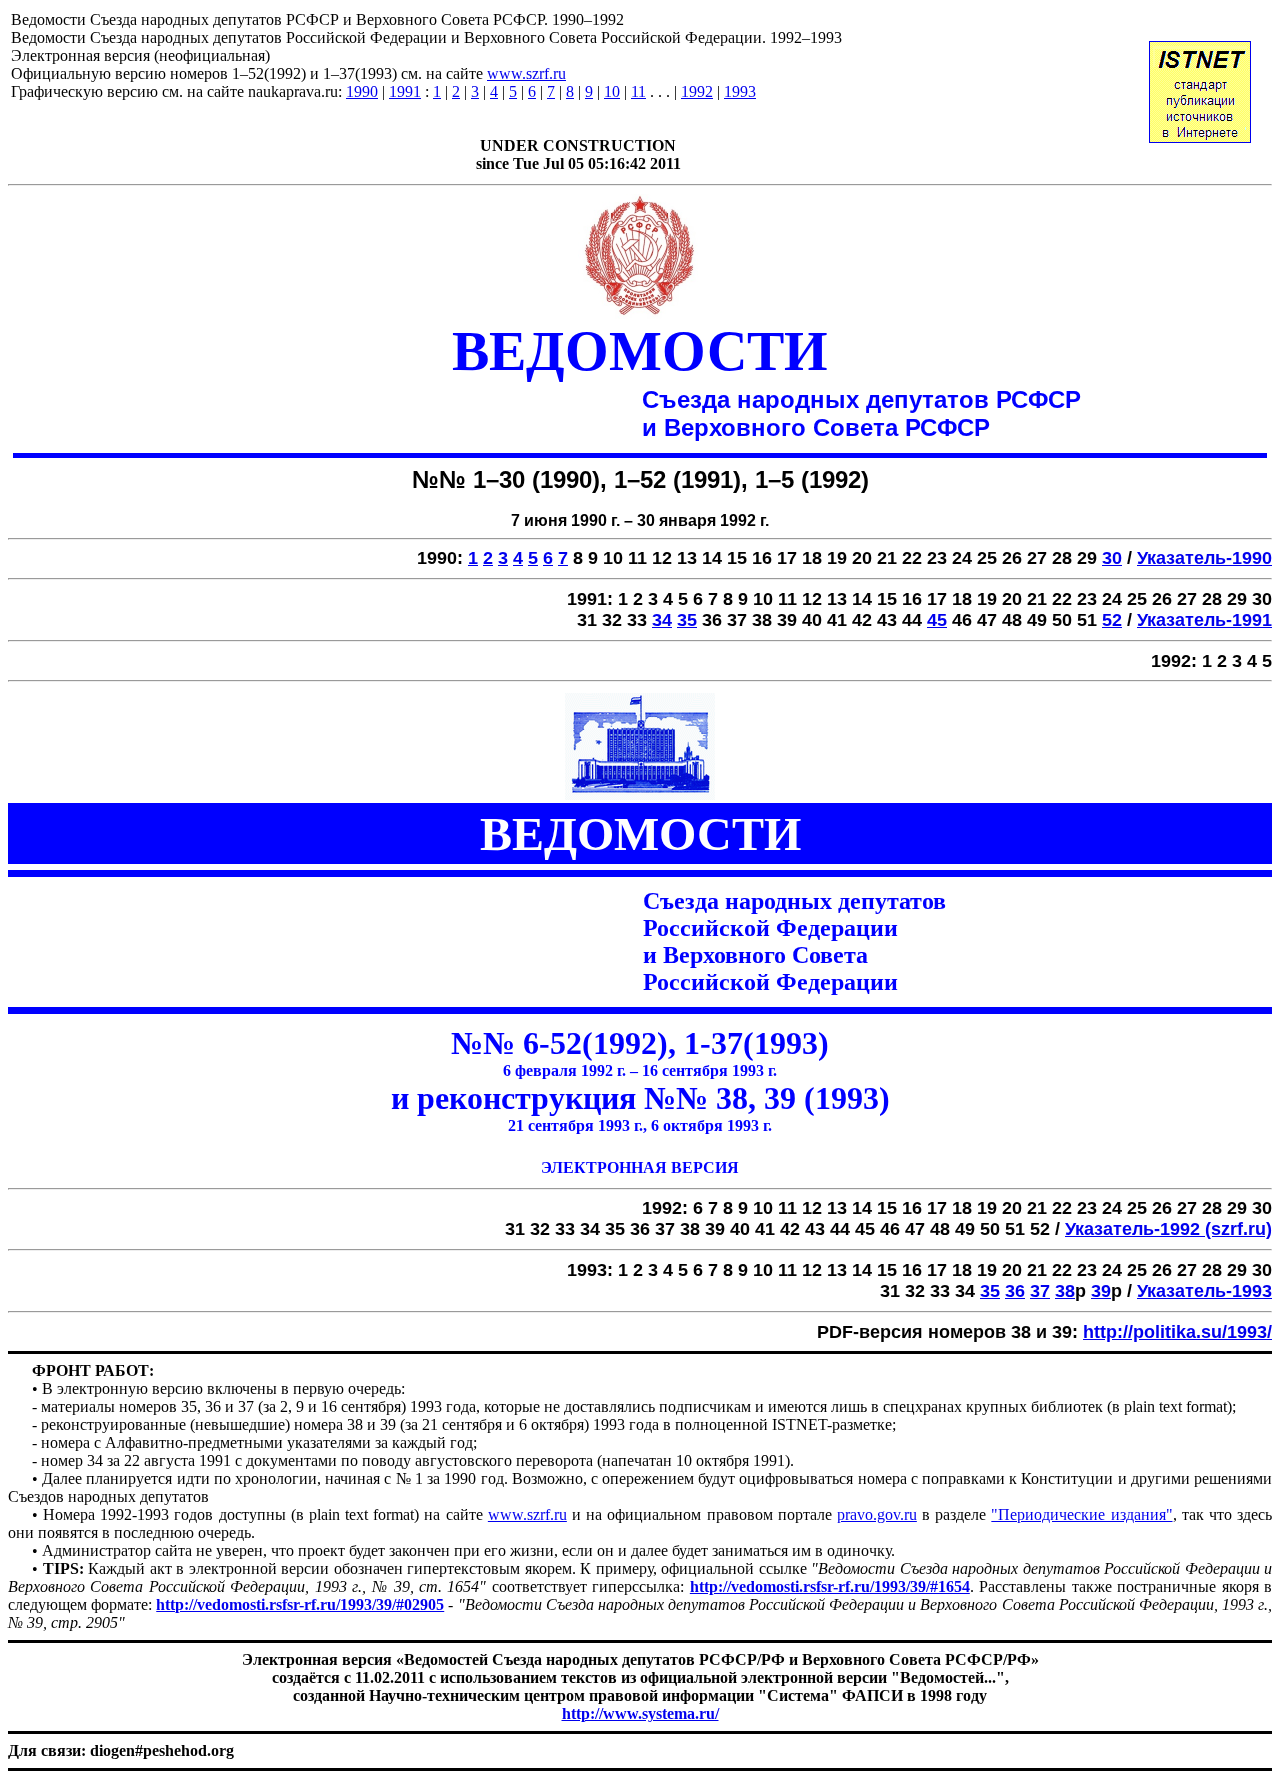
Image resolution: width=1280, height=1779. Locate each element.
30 (1112, 558)
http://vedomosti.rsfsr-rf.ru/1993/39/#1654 (830, 1586)
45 (937, 620)
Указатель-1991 (1204, 620)
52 (1112, 620)
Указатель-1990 (1204, 558)
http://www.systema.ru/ (640, 1713)
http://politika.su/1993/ (1177, 1332)
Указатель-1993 (1204, 1291)
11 (638, 91)
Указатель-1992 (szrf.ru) (1168, 1229)
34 (662, 620)
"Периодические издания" (1081, 1514)
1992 (697, 91)
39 (1101, 1291)
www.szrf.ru (526, 73)
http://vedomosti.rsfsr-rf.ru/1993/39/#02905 (300, 1604)
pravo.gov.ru (877, 1514)
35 (687, 620)
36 (1015, 1291)
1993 (740, 91)
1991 (405, 91)
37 (1040, 1291)
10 (612, 91)
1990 (362, 91)
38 (1065, 1291)
